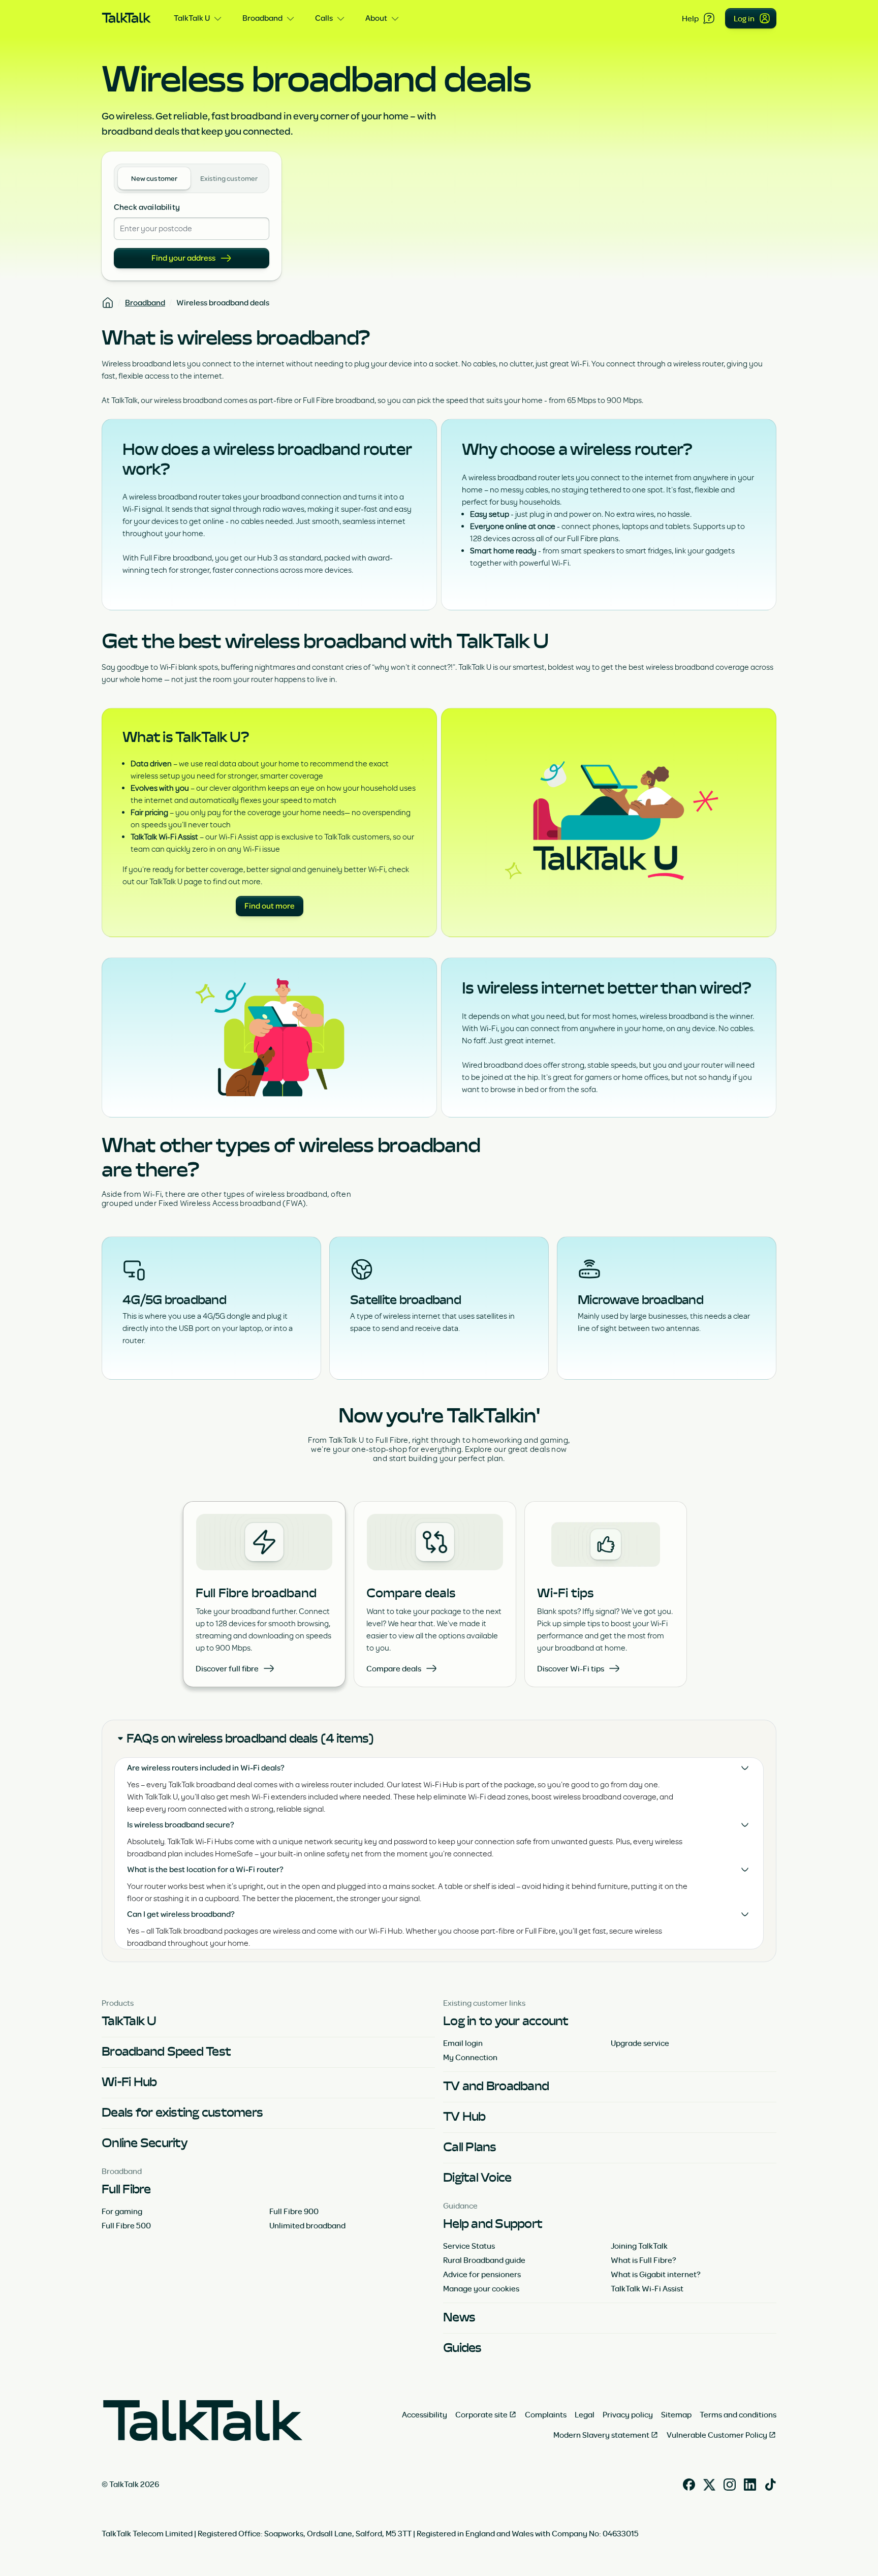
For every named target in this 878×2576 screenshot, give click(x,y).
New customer (154, 179)
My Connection (470, 2057)
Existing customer (229, 179)
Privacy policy (628, 2414)
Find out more (270, 906)
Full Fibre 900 (294, 2211)
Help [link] (690, 18)
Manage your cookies (481, 2288)
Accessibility (425, 2414)
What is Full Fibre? (644, 2260)
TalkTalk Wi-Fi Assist (647, 2288)
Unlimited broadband (307, 2225)
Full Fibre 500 (126, 2225)
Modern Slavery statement (601, 2435)
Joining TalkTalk (639, 2246)
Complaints (546, 2414)
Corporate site (481, 2414)
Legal (585, 2414)
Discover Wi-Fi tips (571, 1668)
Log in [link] (744, 18)
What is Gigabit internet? (656, 2274)
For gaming (122, 2211)
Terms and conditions (738, 2414)
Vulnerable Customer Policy (717, 2435)
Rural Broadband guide (484, 2260)
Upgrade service (640, 2043)
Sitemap (676, 2414)
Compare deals (394, 1668)
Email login (463, 2043)
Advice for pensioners (482, 2274)
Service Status (469, 2246)
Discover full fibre (227, 1668)
